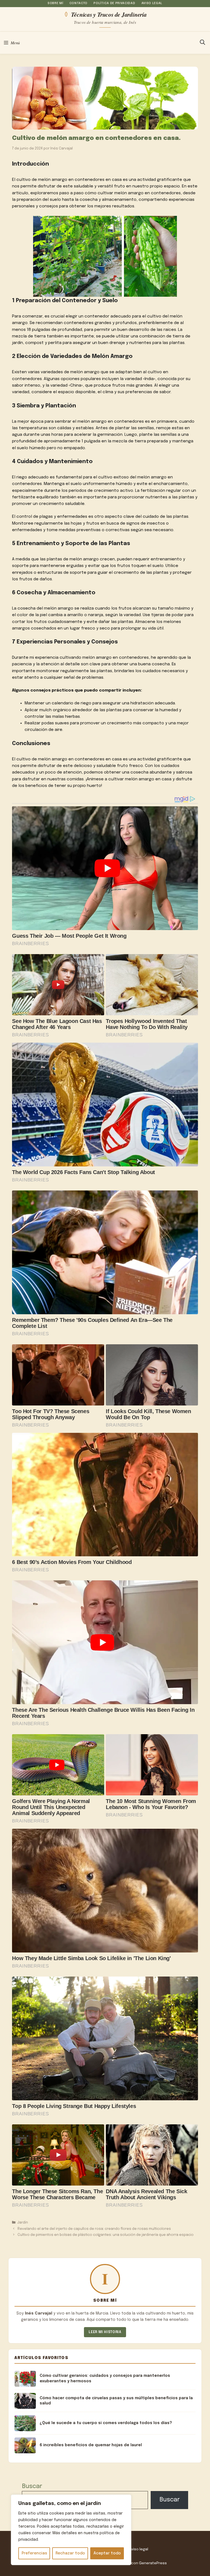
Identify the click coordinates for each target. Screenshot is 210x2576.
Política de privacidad (114, 3)
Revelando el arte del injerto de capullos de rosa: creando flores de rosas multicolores (94, 2229)
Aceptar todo (107, 2553)
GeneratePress (153, 2563)
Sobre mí (55, 3)
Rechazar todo (70, 2553)
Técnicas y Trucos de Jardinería (109, 14)
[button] (202, 43)
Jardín (23, 2223)
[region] (71, 2530)
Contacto (78, 3)
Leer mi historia (105, 2332)
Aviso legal (152, 3)
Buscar (32, 2486)
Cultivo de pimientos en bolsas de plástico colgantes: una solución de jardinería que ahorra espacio (106, 2235)
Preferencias (34, 2553)
